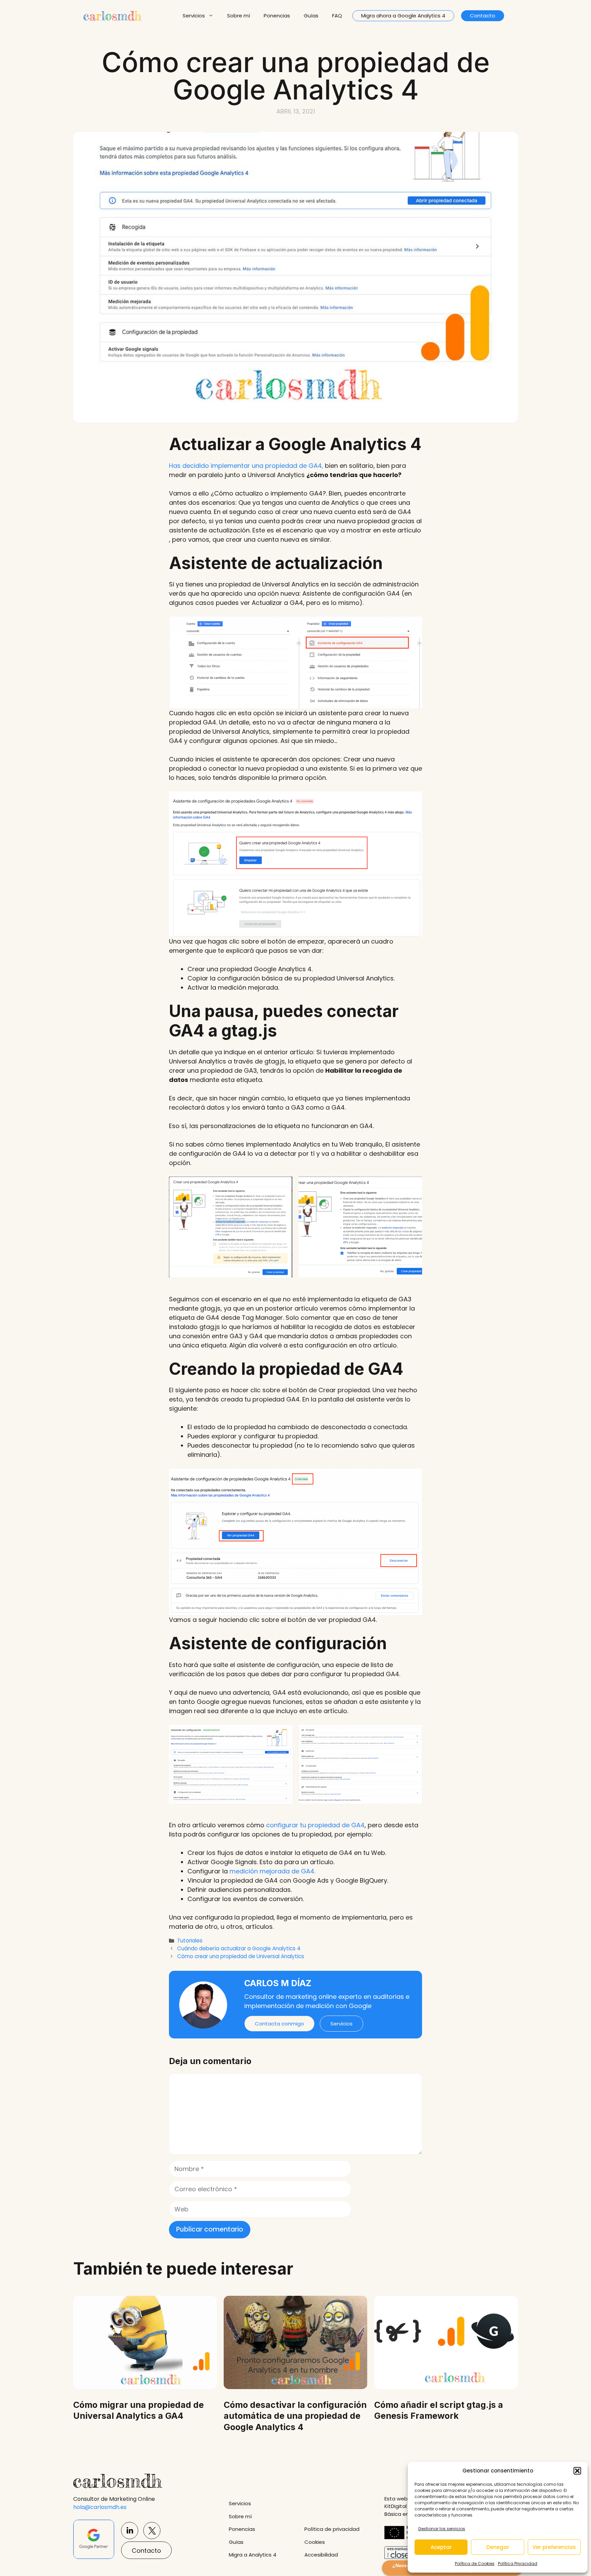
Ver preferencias (554, 2547)
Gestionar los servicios (442, 2529)
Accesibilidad (321, 2555)
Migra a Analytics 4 (253, 2555)
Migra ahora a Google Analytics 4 (403, 16)
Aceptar (441, 2547)
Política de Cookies (475, 2564)
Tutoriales (190, 1941)
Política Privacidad (518, 2564)
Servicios (194, 16)
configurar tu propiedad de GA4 (315, 1825)
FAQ (337, 16)
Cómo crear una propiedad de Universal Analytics (241, 1956)
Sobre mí (239, 16)
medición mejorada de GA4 (272, 1871)
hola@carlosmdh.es (100, 2507)
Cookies (315, 2542)
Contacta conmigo (279, 2024)
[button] (577, 2471)
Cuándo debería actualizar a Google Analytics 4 (239, 1948)
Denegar (498, 2547)
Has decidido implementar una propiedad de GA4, (246, 466)
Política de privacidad (332, 2529)
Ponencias (277, 16)
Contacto (483, 16)
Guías (311, 16)
